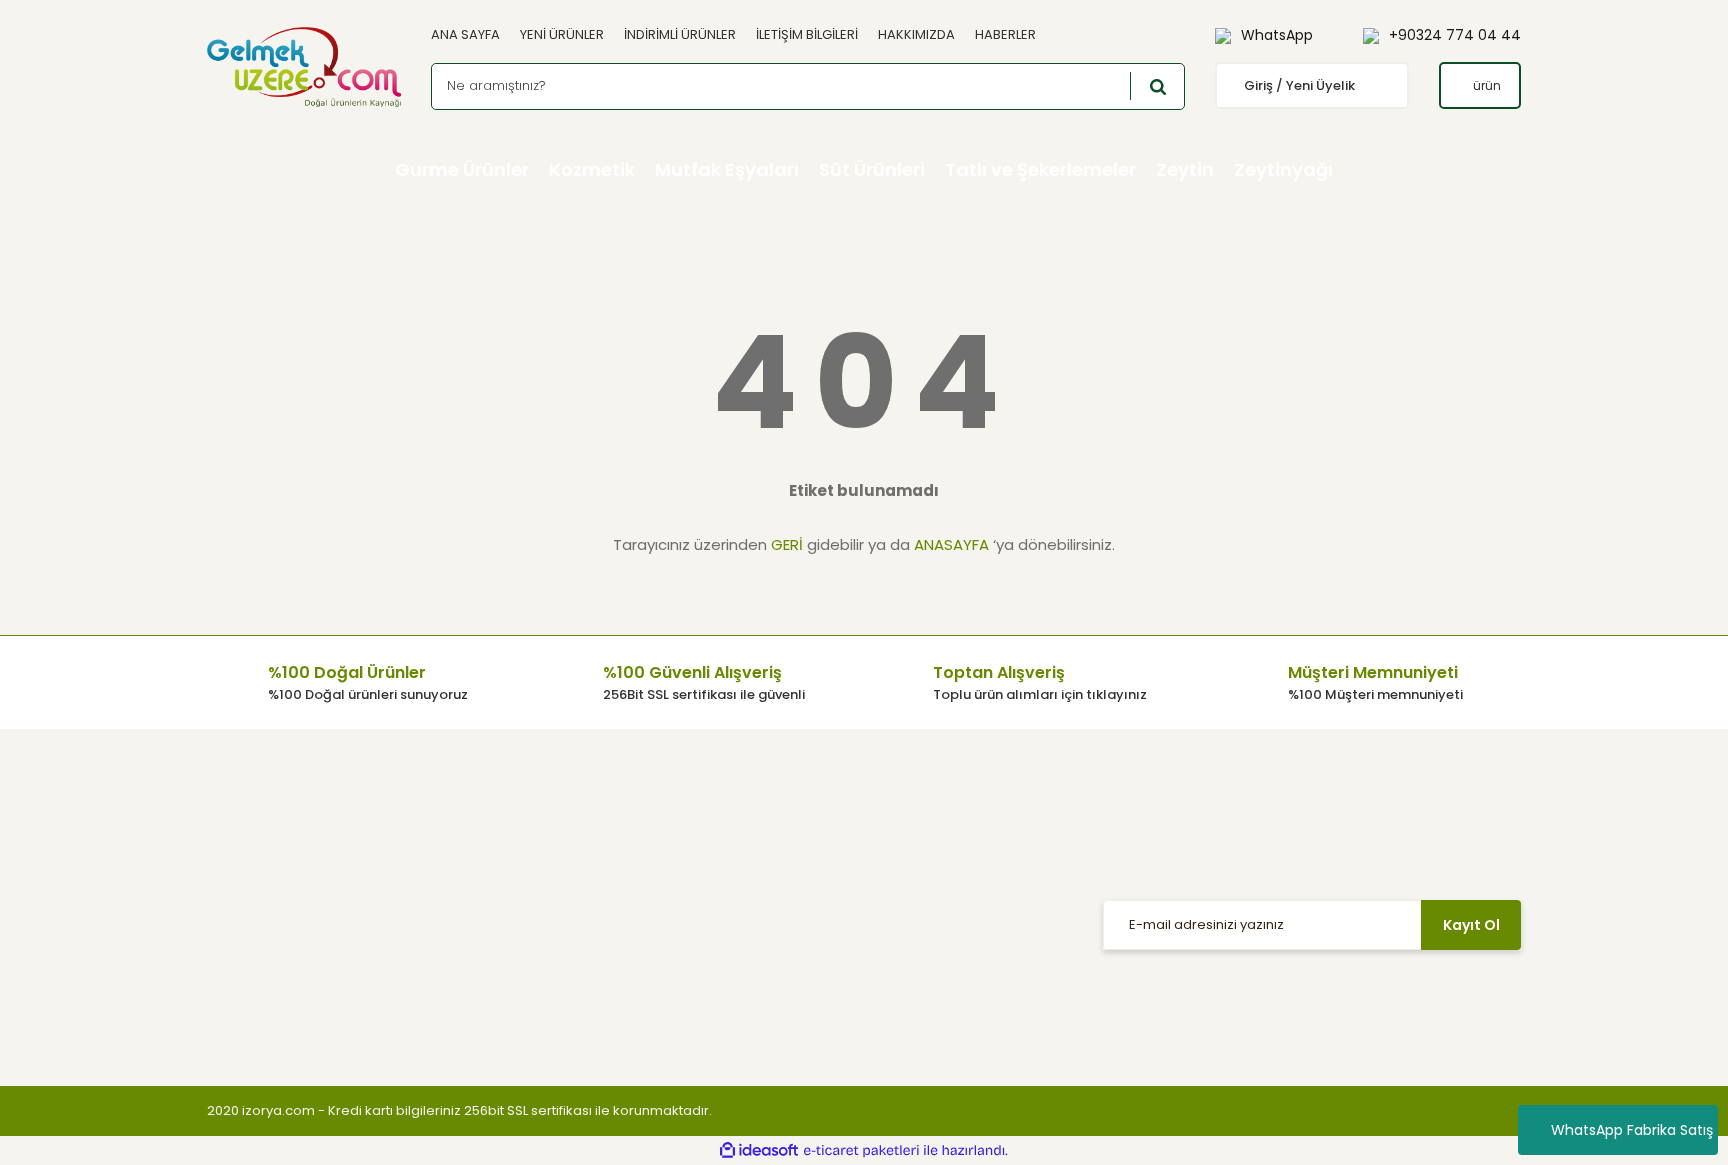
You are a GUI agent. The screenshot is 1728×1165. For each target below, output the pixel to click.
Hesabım (535, 850)
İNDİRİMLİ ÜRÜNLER (680, 34)
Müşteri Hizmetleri (861, 850)
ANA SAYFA (465, 34)
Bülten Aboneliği (558, 1000)
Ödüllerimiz (243, 940)
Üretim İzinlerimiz (261, 970)
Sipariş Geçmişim (564, 910)
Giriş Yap (535, 880)
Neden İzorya (250, 880)
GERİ (787, 544)
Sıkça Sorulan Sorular (874, 880)
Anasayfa (237, 850)
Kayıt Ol (1471, 925)
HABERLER (1005, 34)
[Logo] (304, 67)
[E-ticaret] (861, 1150)
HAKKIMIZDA (916, 34)
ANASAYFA (951, 544)
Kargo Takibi (844, 940)
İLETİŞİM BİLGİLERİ (807, 34)
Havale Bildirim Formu (577, 970)
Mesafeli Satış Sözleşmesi (888, 910)
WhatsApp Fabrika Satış (1632, 1130)
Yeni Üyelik (838, 970)
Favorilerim (542, 940)
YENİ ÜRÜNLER (562, 34)
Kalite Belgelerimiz (266, 1000)
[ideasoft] (759, 1150)
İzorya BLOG (246, 910)
